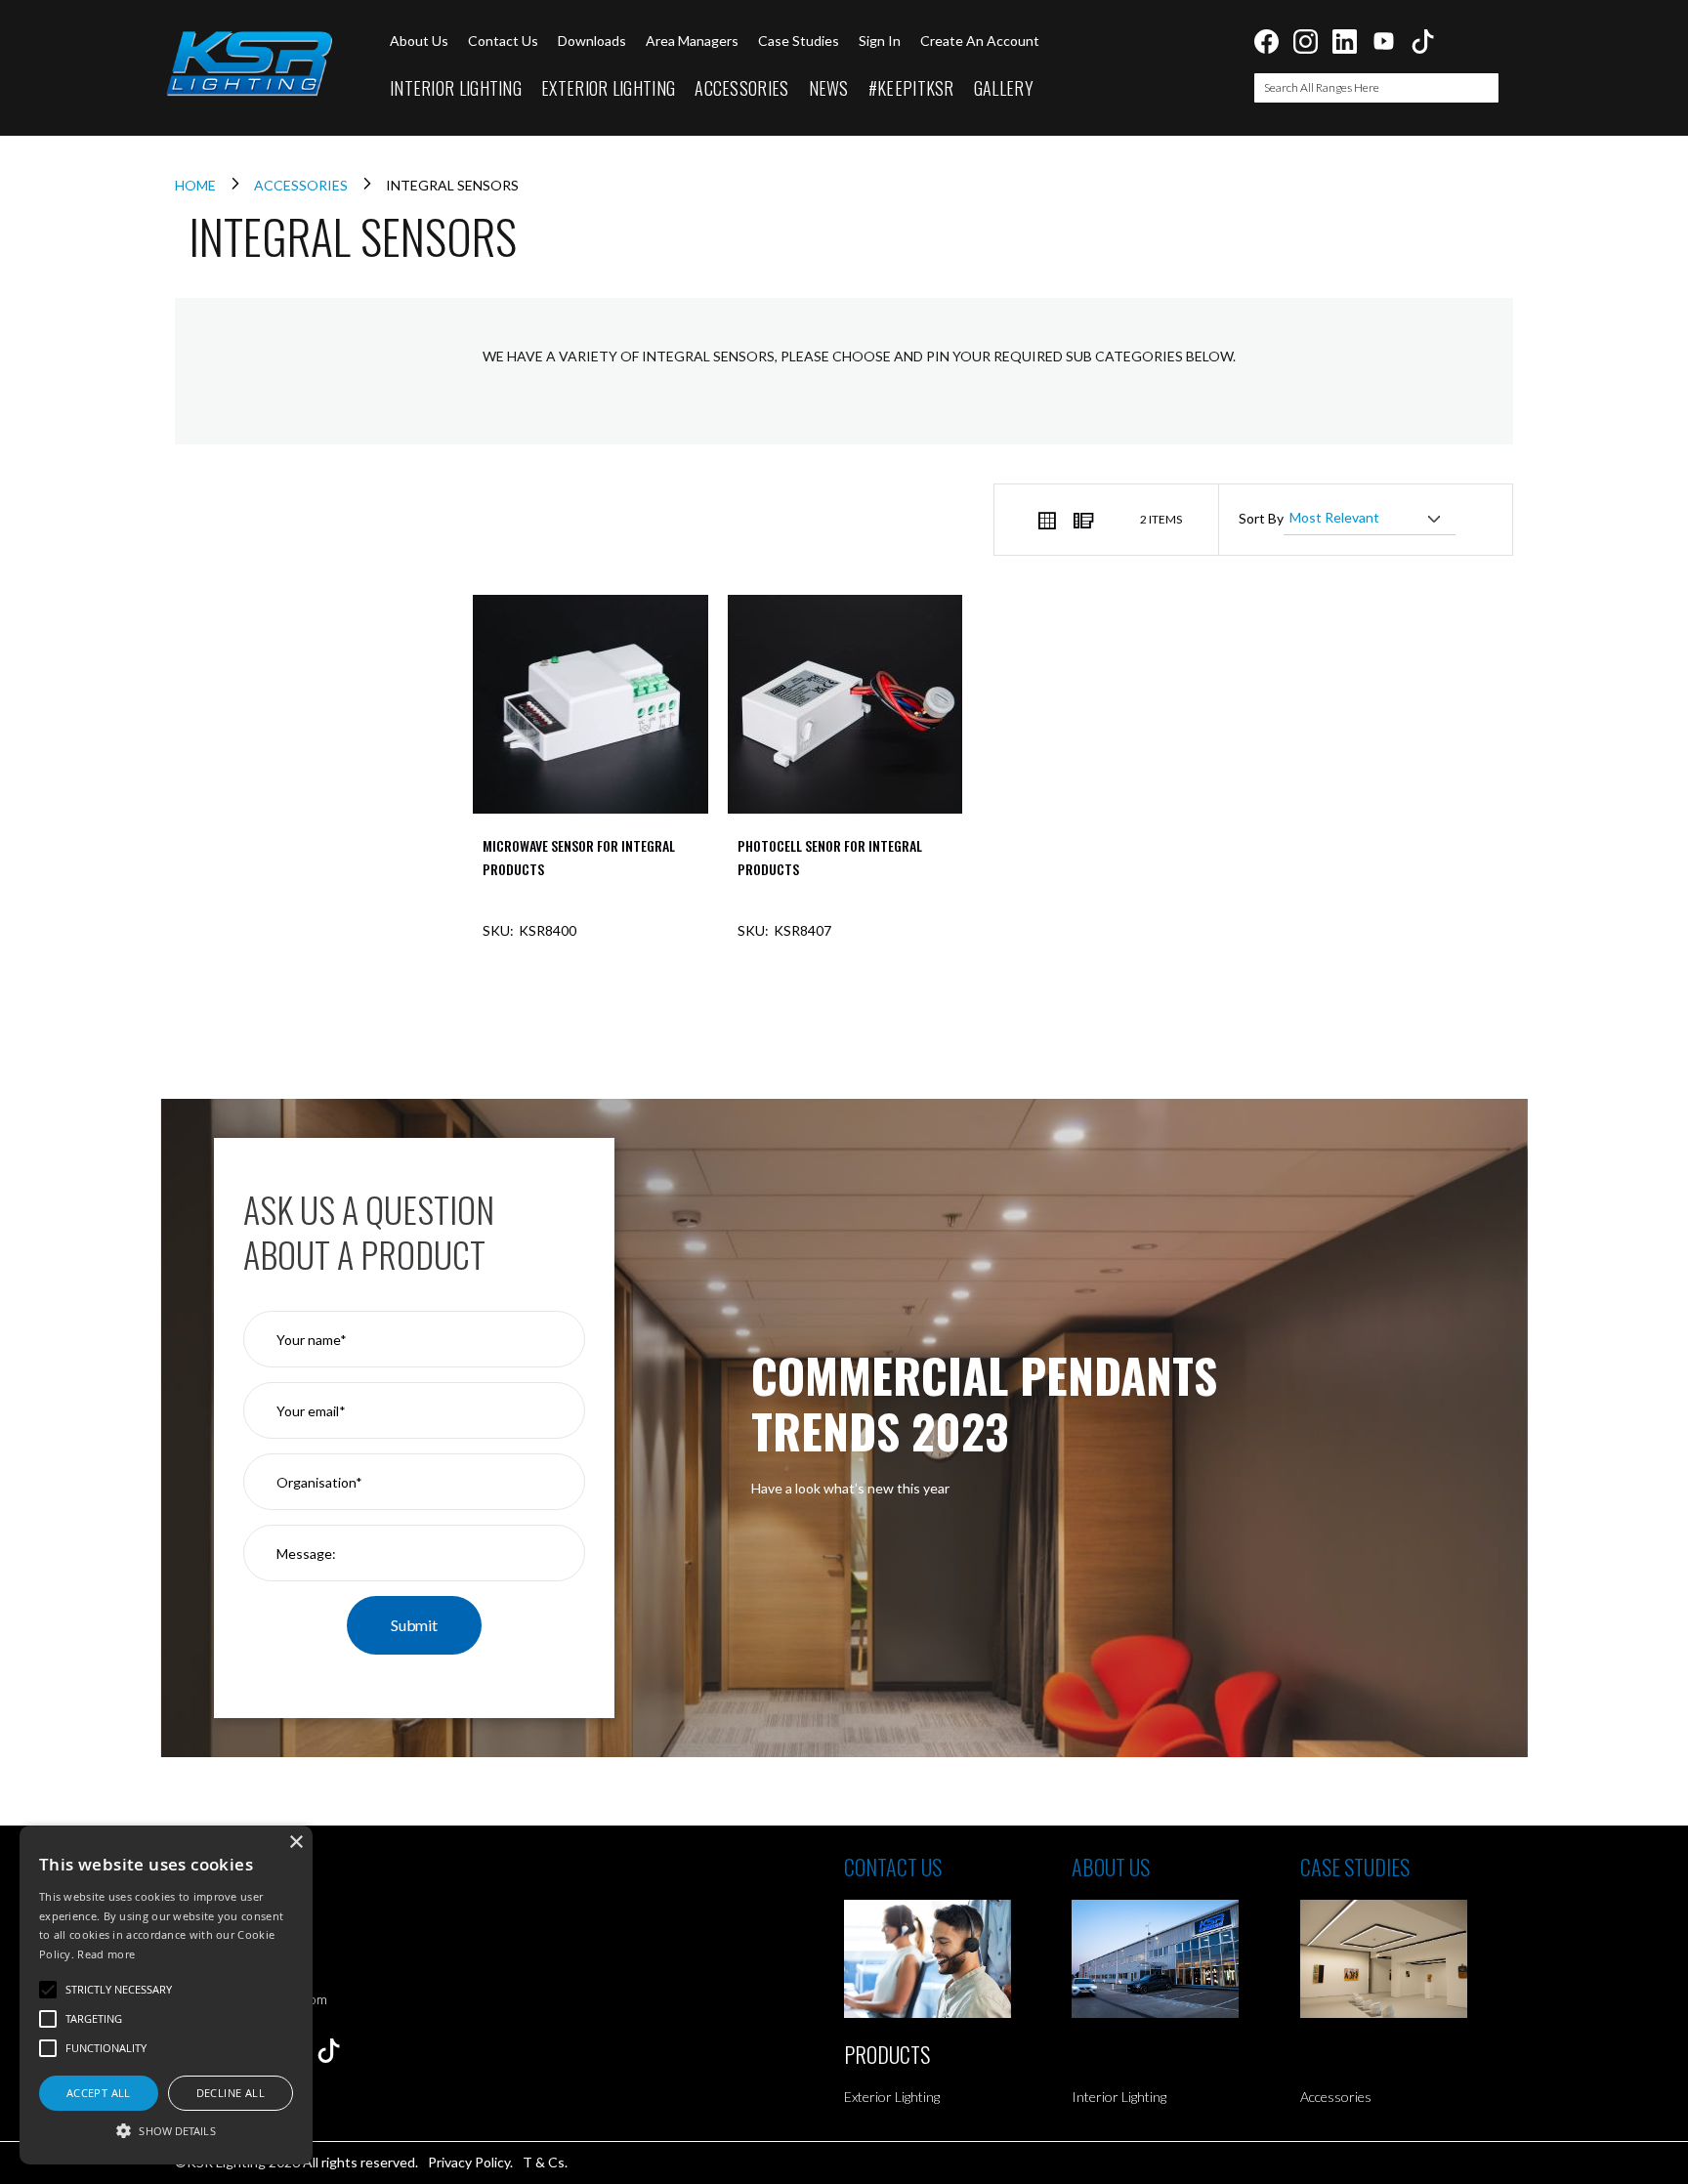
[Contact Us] (958, 1959)
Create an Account (980, 41)
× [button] (295, 1843)
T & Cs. (545, 2162)
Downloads (592, 41)
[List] (1082, 520)
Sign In (880, 41)
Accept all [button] (99, 2093)
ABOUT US (1111, 1867)
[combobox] (1376, 88)
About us (419, 41)
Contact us (503, 41)
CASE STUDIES (1355, 1867)
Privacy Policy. (470, 2162)
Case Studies (799, 41)
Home (197, 185)
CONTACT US (893, 1867)
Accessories (302, 185)
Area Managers (692, 41)
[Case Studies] (1414, 1959)
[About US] (1185, 1959)
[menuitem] (456, 89)
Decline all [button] (231, 2093)
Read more (106, 1954)
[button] (166, 2130)
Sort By (1261, 518)
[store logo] (248, 63)
